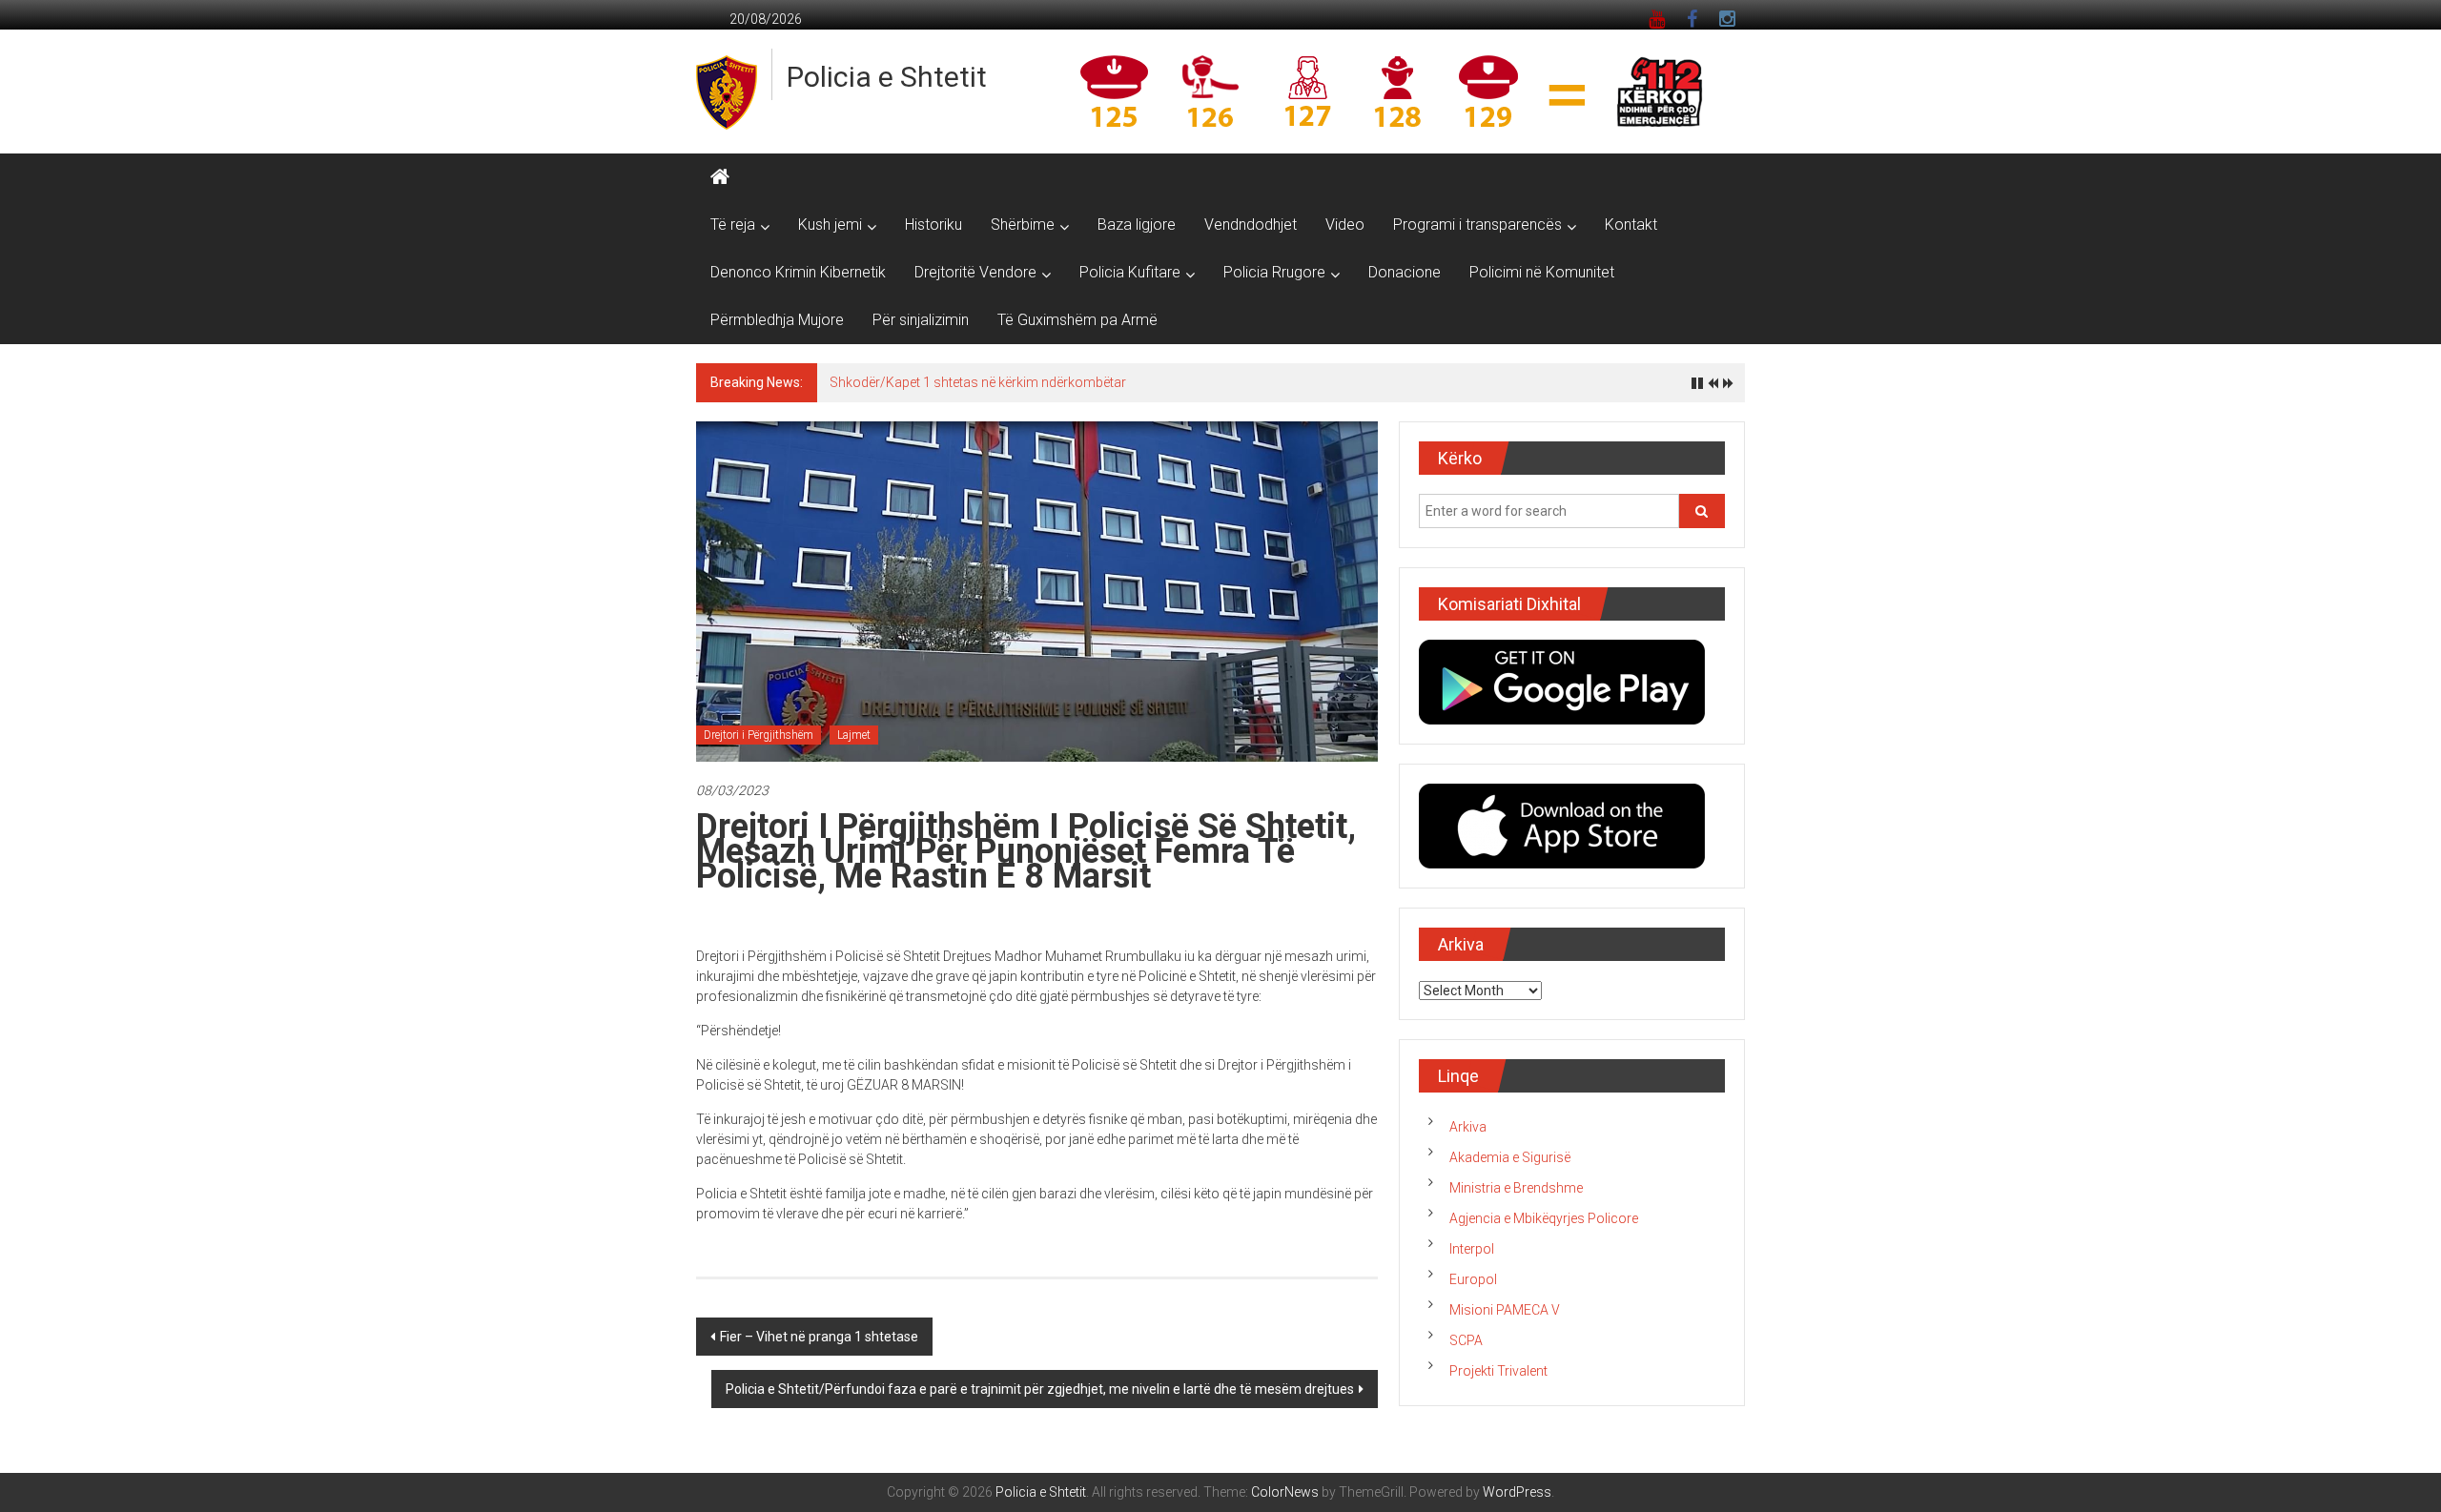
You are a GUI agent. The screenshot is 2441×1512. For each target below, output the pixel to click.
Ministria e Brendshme (1516, 1188)
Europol (1473, 1279)
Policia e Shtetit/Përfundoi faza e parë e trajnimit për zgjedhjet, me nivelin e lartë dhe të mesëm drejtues (1040, 1389)
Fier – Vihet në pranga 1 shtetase (819, 1337)
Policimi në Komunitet (1542, 272)
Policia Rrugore (1274, 272)
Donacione (1405, 272)
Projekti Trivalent (1498, 1371)
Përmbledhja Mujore (777, 320)
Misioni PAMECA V (1505, 1310)
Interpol (1472, 1249)
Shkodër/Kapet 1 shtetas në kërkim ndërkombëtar (978, 382)
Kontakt (1631, 225)
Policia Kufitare (1130, 272)
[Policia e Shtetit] (720, 177)
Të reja (733, 225)
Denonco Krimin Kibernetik (798, 272)
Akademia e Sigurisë (1510, 1157)
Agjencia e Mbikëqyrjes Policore (1544, 1218)
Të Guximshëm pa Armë (1077, 320)
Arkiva (1468, 1127)
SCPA (1466, 1340)
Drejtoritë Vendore (975, 272)
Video (1345, 225)
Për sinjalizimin (921, 320)
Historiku (933, 225)
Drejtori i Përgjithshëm (759, 735)
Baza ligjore (1137, 225)
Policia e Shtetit (887, 77)
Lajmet (854, 735)
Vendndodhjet (1251, 225)
